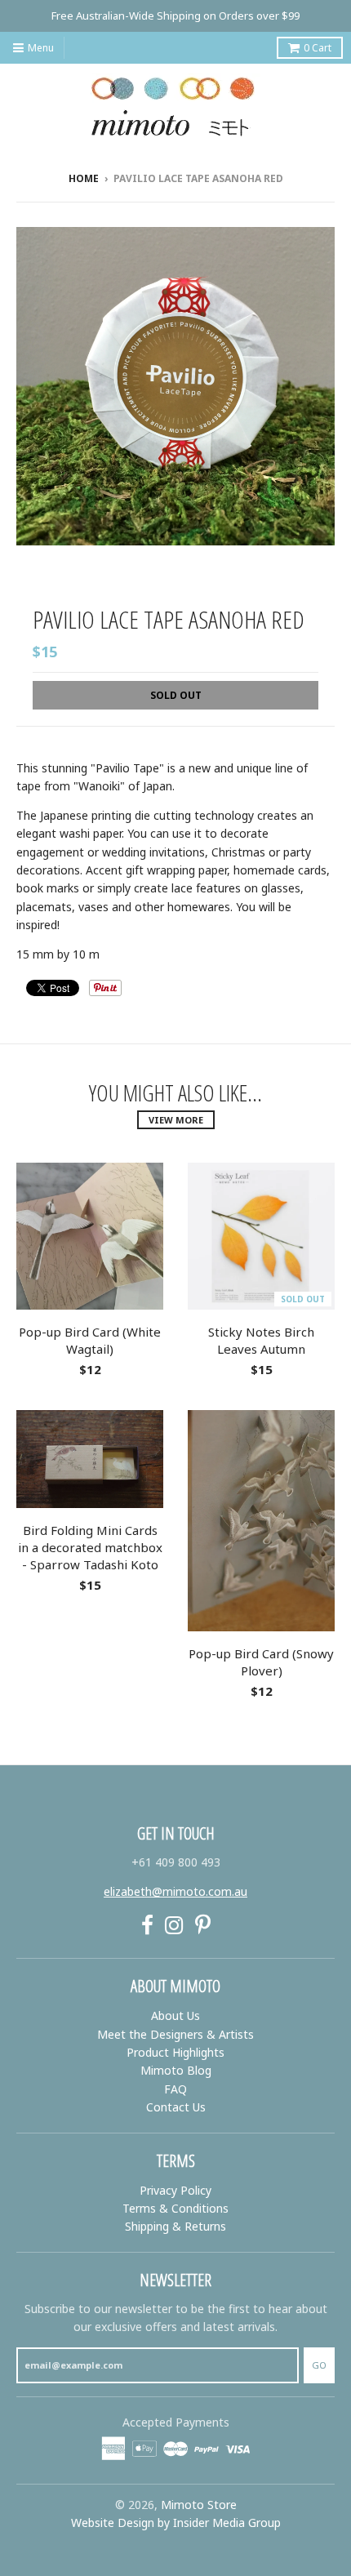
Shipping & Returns (175, 2226)
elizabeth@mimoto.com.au (175, 1891)
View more (176, 1120)
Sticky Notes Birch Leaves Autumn (261, 1340)
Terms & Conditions (175, 2208)
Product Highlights (175, 2052)
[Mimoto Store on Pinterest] (203, 1925)
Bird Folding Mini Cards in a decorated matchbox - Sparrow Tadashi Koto (90, 1547)
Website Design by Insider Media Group (176, 2523)
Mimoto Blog (176, 2070)
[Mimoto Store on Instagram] (174, 1925)
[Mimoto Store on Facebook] (147, 1925)
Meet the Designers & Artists (175, 2034)
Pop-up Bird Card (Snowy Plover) (261, 1662)
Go (319, 2365)
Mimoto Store (199, 2505)
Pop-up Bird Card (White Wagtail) (90, 1340)
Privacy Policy (175, 2190)
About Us (175, 2015)
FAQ (175, 2089)
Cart (318, 48)
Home (84, 178)
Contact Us (176, 2107)
